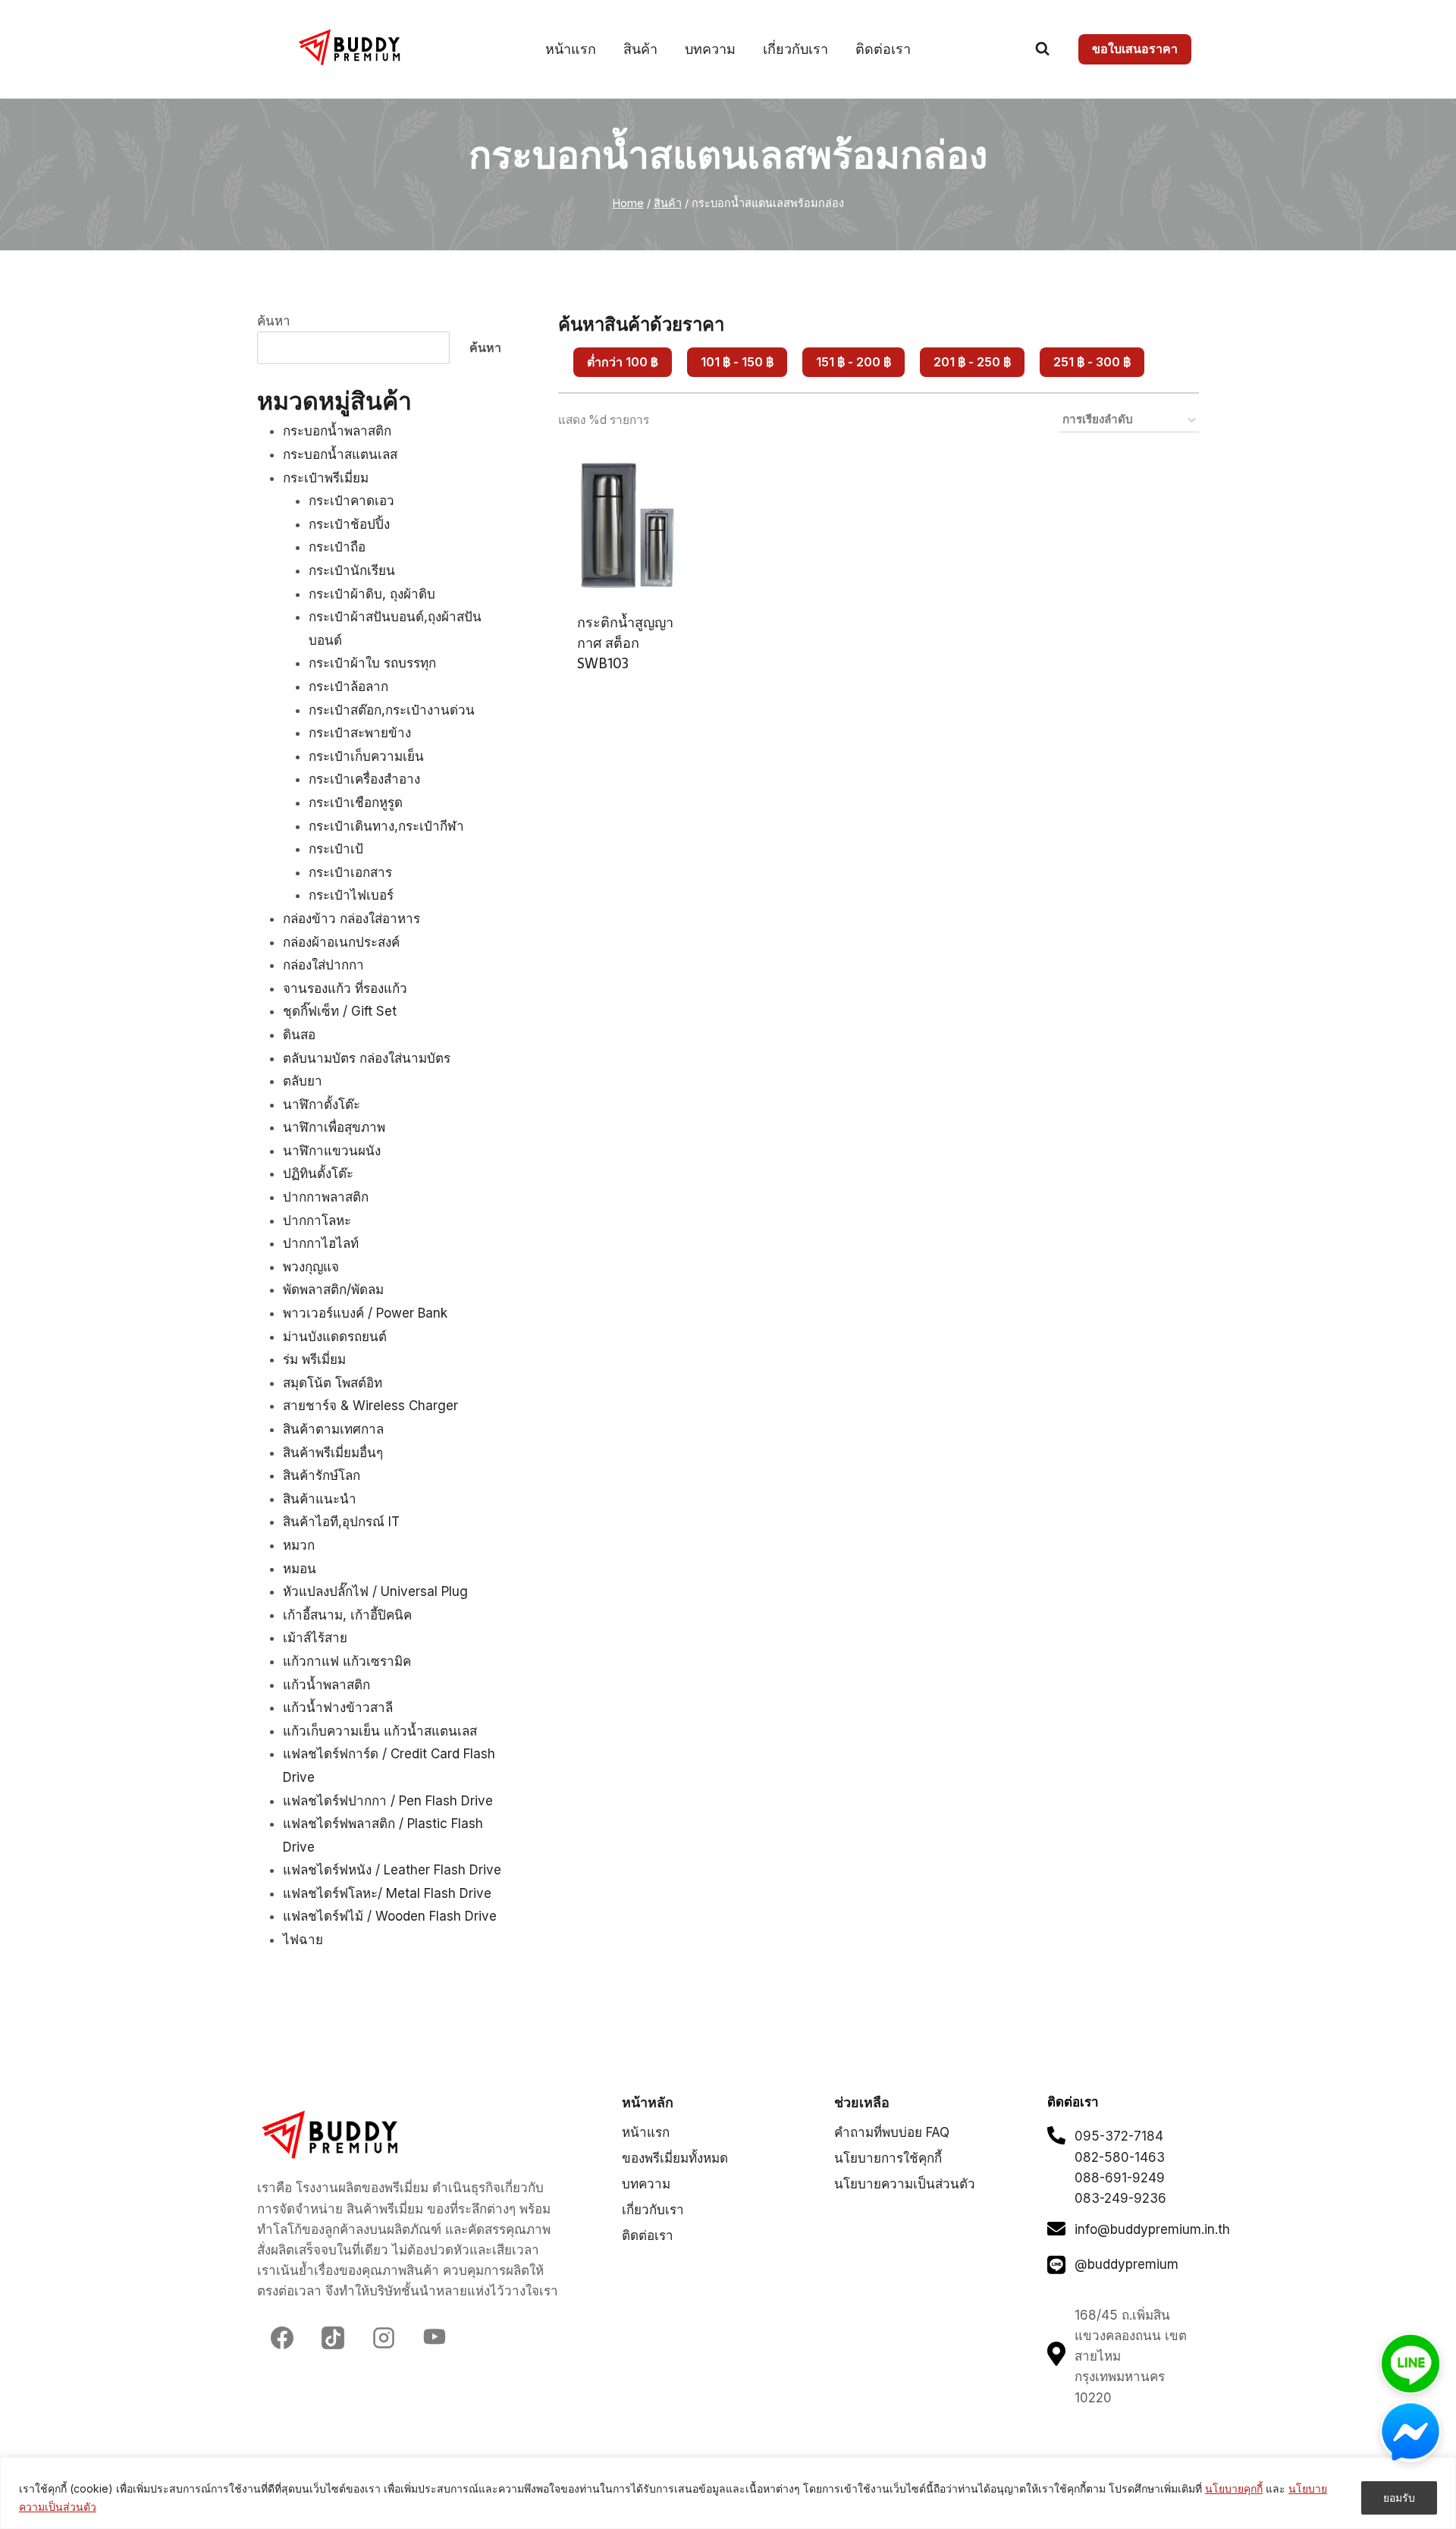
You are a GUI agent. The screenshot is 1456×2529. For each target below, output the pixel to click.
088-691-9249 (1120, 2178)
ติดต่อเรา (883, 49)
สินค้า (640, 49)
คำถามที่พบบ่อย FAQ (892, 2132)
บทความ (710, 49)
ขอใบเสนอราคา (1135, 49)
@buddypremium (1127, 2264)
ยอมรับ (1399, 2498)
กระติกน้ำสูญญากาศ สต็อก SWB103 (625, 643)
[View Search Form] (1042, 49)
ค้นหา (274, 321)
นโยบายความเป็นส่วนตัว (905, 2184)
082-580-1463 (1120, 2157)
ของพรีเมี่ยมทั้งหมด (675, 2158)
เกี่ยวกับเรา (795, 49)
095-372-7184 (1119, 2136)
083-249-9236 (1120, 2198)
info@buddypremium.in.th (1152, 2229)
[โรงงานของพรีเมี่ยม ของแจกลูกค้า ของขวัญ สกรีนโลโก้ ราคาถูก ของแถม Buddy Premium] (351, 47)
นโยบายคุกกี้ (1234, 2488)
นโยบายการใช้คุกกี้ (888, 2158)
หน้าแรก (571, 49)
